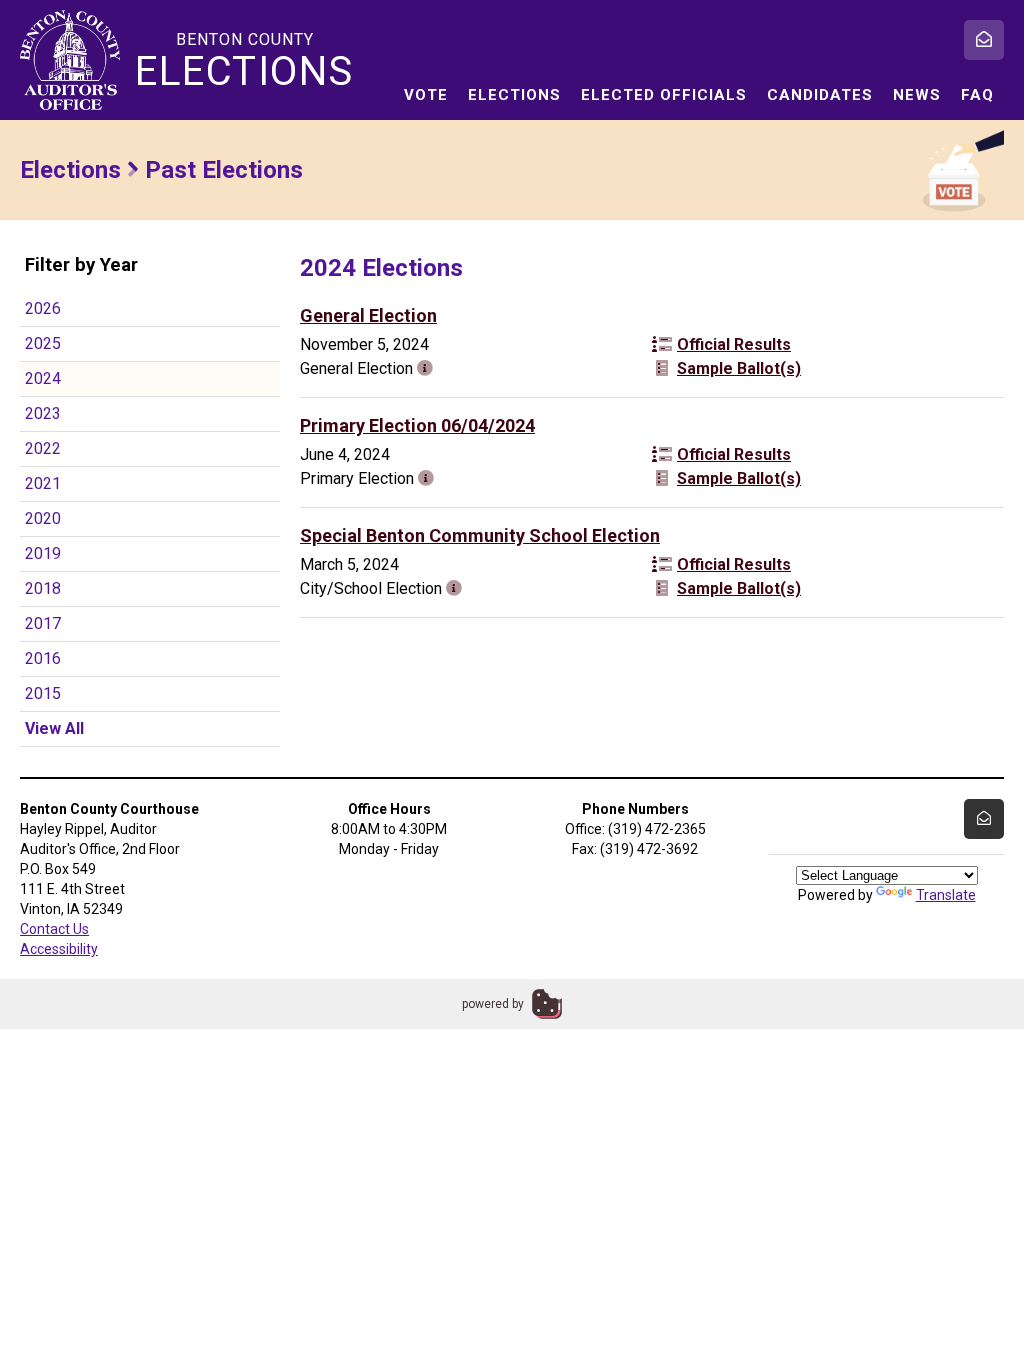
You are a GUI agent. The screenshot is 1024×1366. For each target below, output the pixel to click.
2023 (43, 413)
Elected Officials (664, 95)
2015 (43, 693)
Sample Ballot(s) (739, 368)
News (917, 95)
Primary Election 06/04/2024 (417, 425)
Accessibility (59, 949)
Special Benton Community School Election (480, 535)
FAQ (977, 95)
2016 (43, 658)
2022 (43, 448)
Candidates (820, 95)
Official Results (734, 344)
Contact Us (54, 929)
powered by (493, 1004)
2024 (43, 378)
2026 (43, 308)
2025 (43, 343)
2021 (43, 483)
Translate (946, 895)
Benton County (244, 61)
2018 (43, 588)
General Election (368, 315)
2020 (43, 518)
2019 (43, 553)
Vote (426, 95)
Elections (514, 95)
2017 (43, 623)
